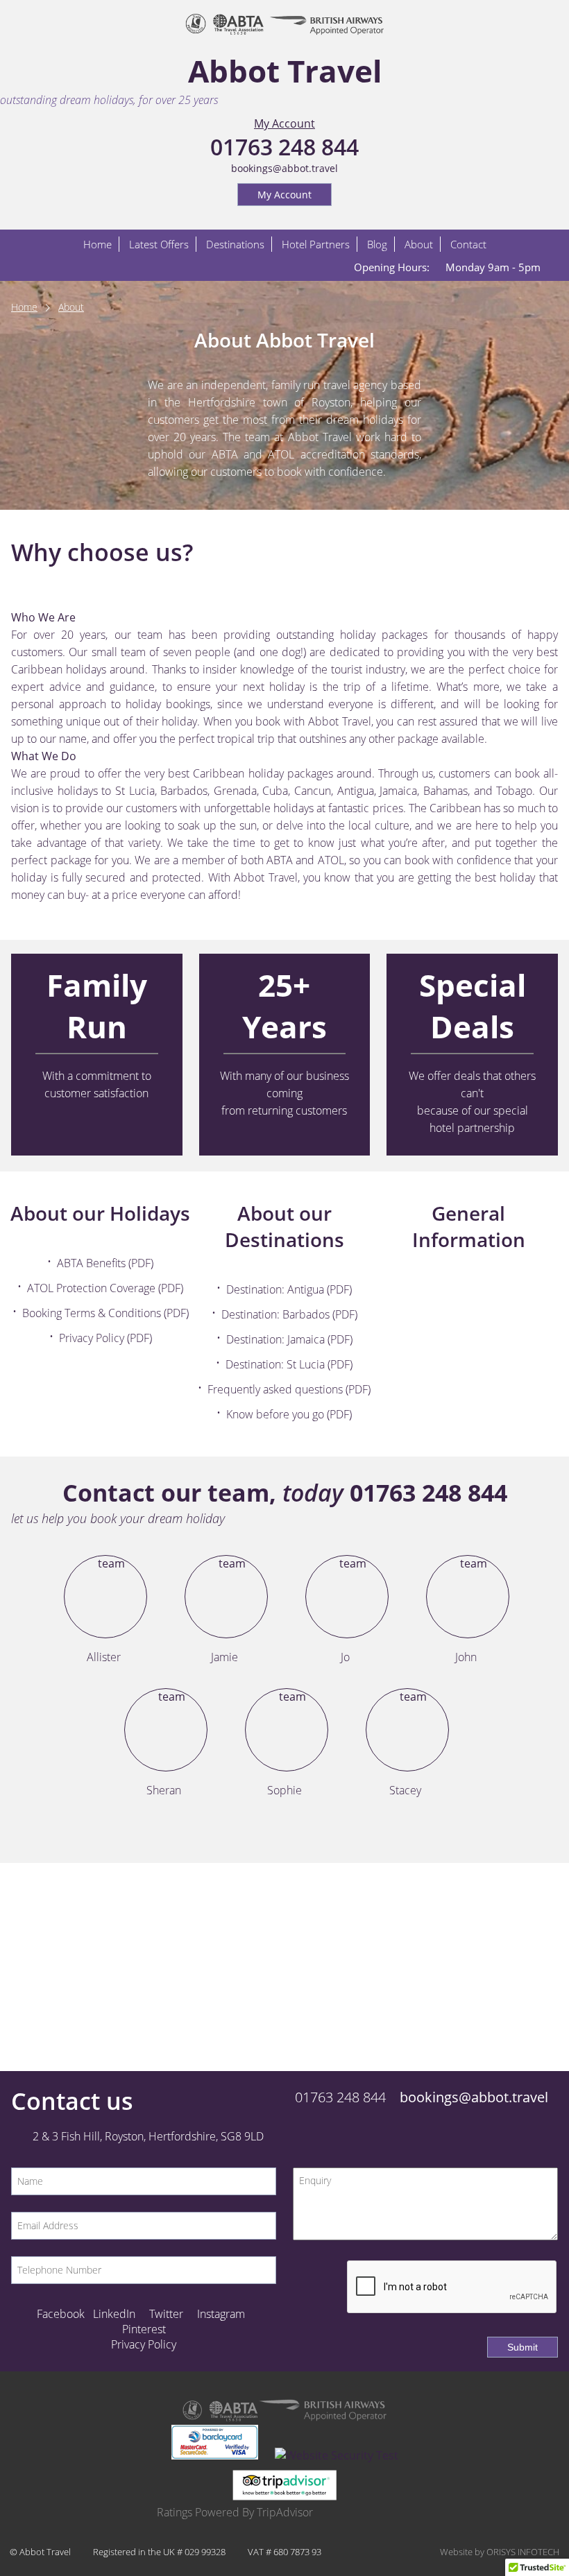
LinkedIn (114, 2314)
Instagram (221, 2314)
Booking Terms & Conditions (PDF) (105, 1313)
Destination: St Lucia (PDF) (289, 1364)
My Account (284, 123)
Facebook (61, 2314)
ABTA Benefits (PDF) (105, 1263)
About (419, 244)
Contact (468, 244)
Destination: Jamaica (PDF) (289, 1339)
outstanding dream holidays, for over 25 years (109, 100)
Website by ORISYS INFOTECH (500, 2552)
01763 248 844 (284, 147)
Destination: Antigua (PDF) (289, 1289)
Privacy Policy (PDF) (105, 1338)
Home (97, 244)
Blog (377, 244)
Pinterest (144, 2329)
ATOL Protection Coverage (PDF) (105, 1288)
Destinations (235, 244)
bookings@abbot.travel (284, 168)
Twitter (166, 2314)
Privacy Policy (144, 2344)
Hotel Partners (316, 244)
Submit (523, 2347)
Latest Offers (159, 244)
